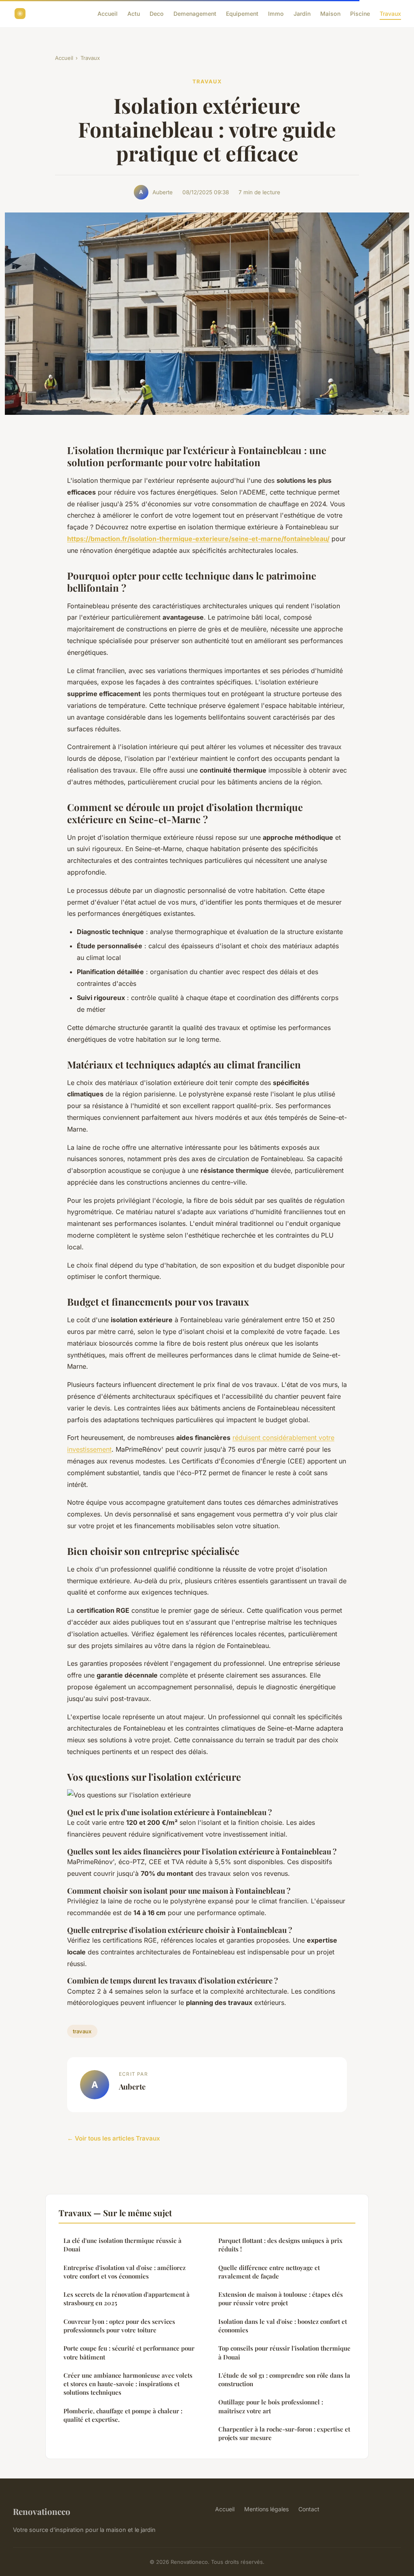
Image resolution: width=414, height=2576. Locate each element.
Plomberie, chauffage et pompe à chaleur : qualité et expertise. (123, 2415)
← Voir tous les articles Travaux (114, 2138)
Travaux (390, 14)
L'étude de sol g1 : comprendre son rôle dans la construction (284, 2380)
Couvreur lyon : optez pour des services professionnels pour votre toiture (119, 2326)
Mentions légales (266, 2509)
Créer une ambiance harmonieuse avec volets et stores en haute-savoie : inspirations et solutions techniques (128, 2384)
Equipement (242, 14)
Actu (134, 14)
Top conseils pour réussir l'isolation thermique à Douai (284, 2352)
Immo (276, 14)
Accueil (108, 14)
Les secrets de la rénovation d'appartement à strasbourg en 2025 (127, 2299)
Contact (309, 2509)
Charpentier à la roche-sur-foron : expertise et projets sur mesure (284, 2433)
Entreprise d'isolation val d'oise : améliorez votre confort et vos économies (125, 2272)
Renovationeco (42, 2511)
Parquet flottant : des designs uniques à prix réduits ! (280, 2245)
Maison (330, 14)
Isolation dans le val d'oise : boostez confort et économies (283, 2326)
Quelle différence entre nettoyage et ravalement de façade (269, 2272)
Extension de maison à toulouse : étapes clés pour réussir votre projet (281, 2299)
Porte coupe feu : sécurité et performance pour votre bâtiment (129, 2352)
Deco (157, 14)
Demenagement (195, 14)
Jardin (302, 14)
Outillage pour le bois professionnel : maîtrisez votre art (271, 2406)
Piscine (360, 14)
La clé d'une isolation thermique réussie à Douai (123, 2245)
